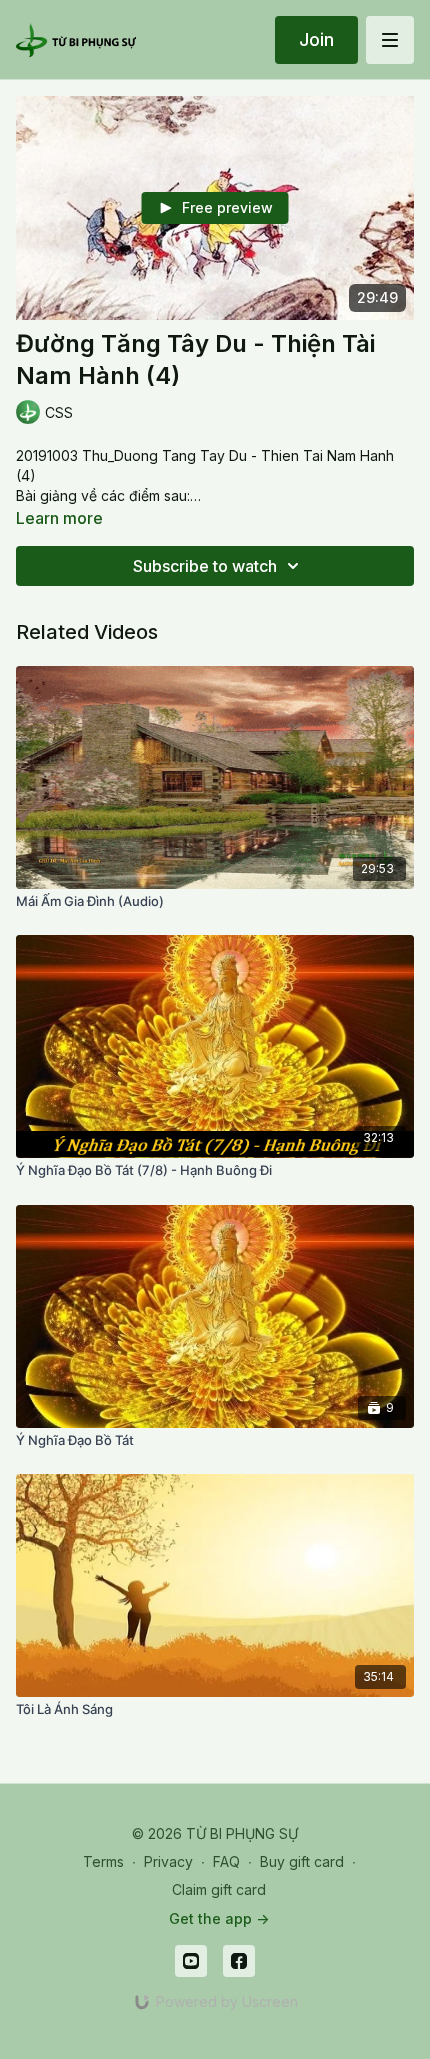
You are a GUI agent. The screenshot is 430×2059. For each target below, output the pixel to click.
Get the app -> (219, 1918)
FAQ (226, 1861)
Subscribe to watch (205, 566)
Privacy (168, 1861)
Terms (103, 1861)
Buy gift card (302, 1861)
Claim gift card (219, 1889)
